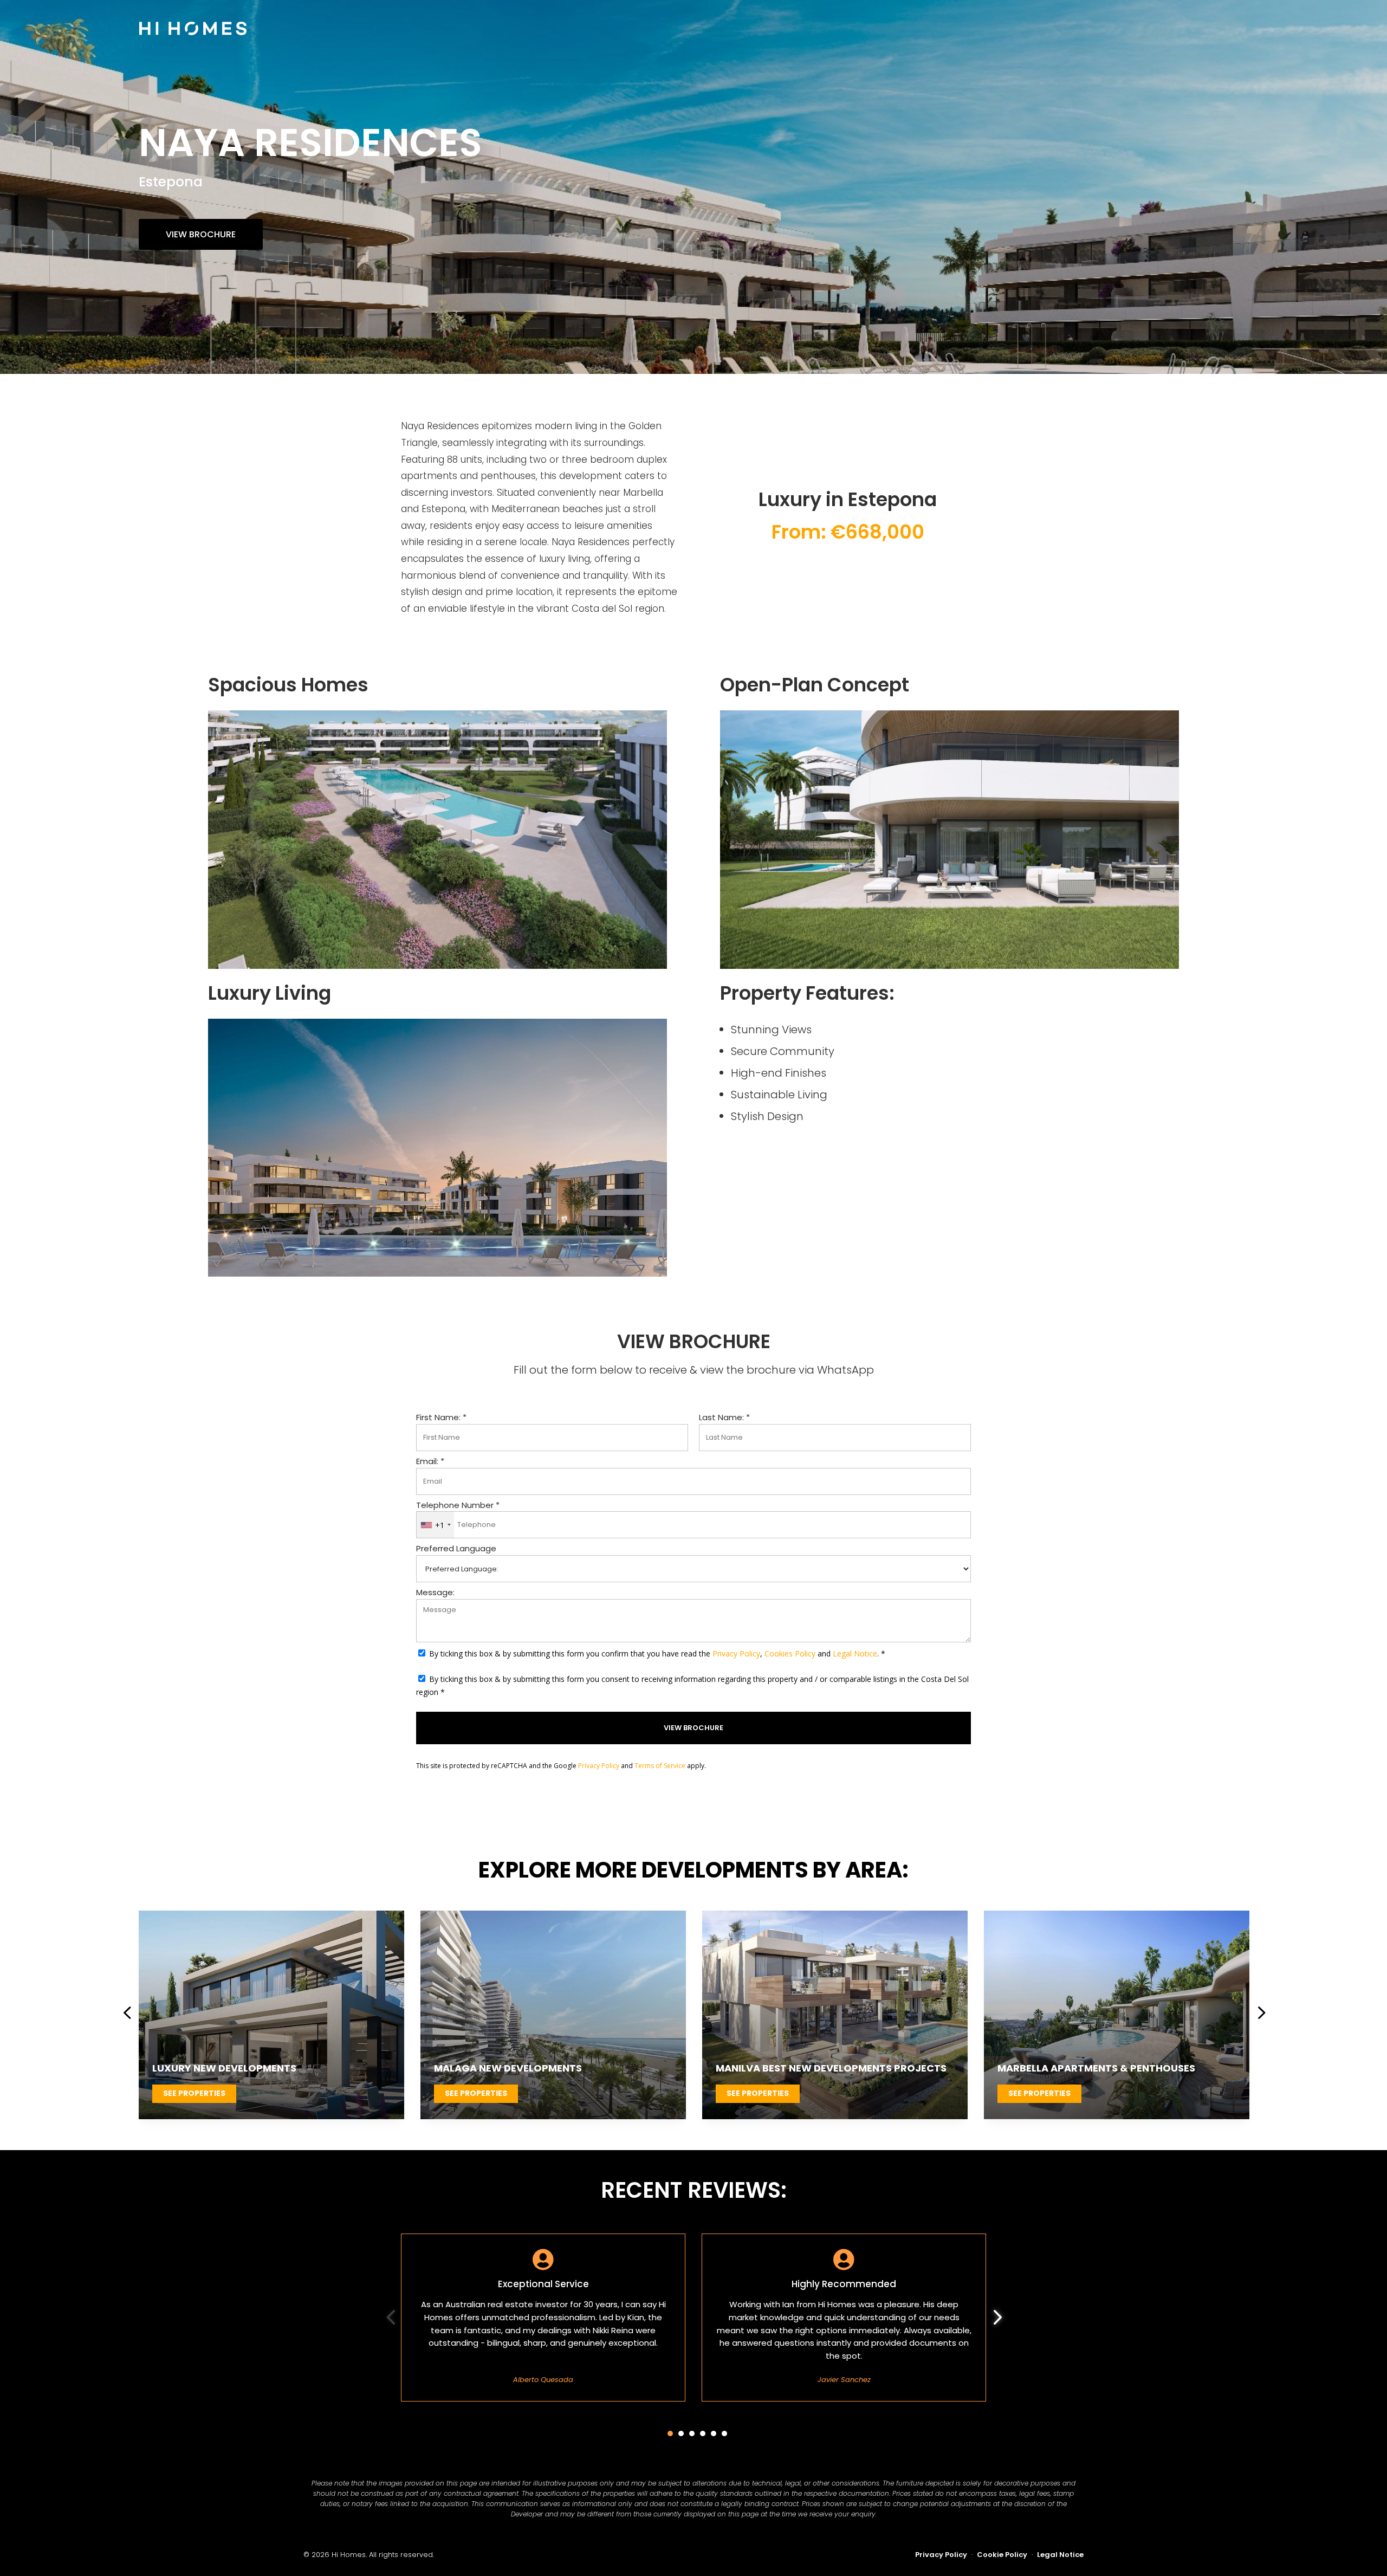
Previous (131, 2015)
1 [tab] (670, 2433)
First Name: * (441, 1417)
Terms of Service (660, 1766)
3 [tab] (692, 2433)
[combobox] (435, 1525)
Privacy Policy (736, 1653)
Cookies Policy (790, 1653)
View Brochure (201, 234)
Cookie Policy (1002, 2555)
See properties (194, 2093)
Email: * (430, 1461)
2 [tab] (681, 2433)
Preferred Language (456, 1548)
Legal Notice (855, 1653)
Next (1256, 2015)
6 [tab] (724, 2433)
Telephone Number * (458, 1505)
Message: (435, 1592)
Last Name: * (724, 1417)
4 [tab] (703, 2433)
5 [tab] (714, 2433)
